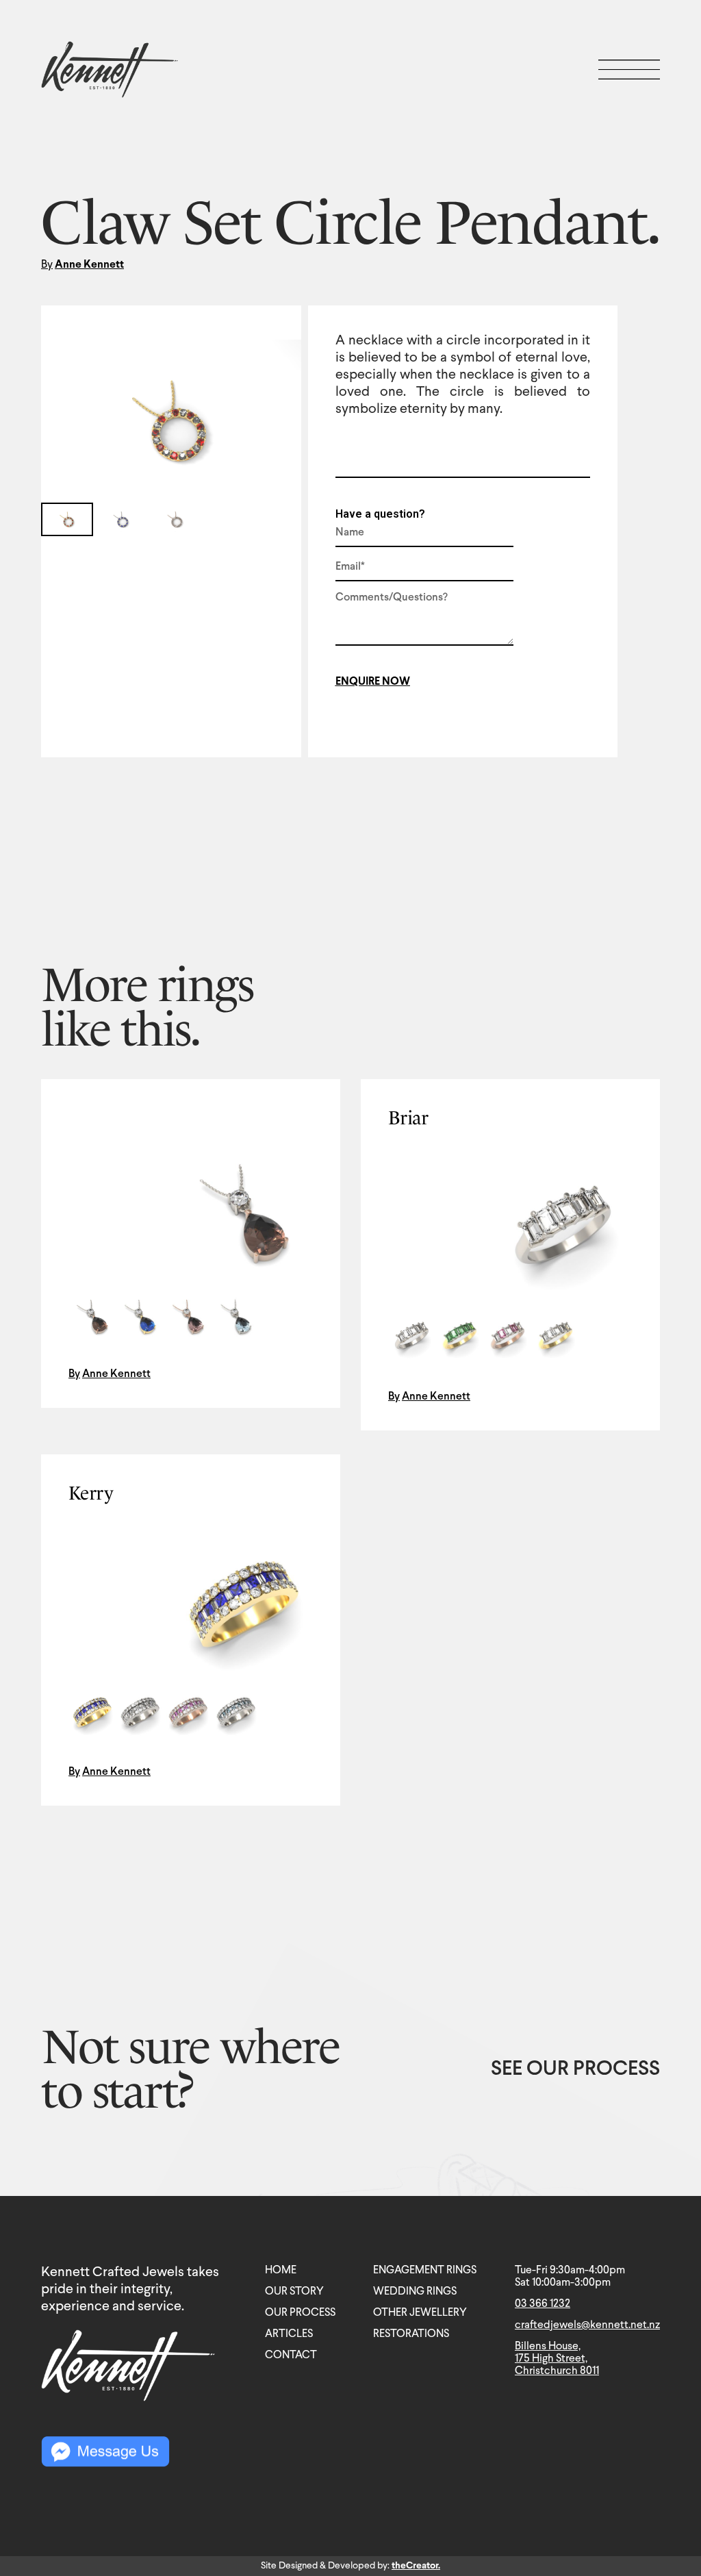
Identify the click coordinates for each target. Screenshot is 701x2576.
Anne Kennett (89, 265)
